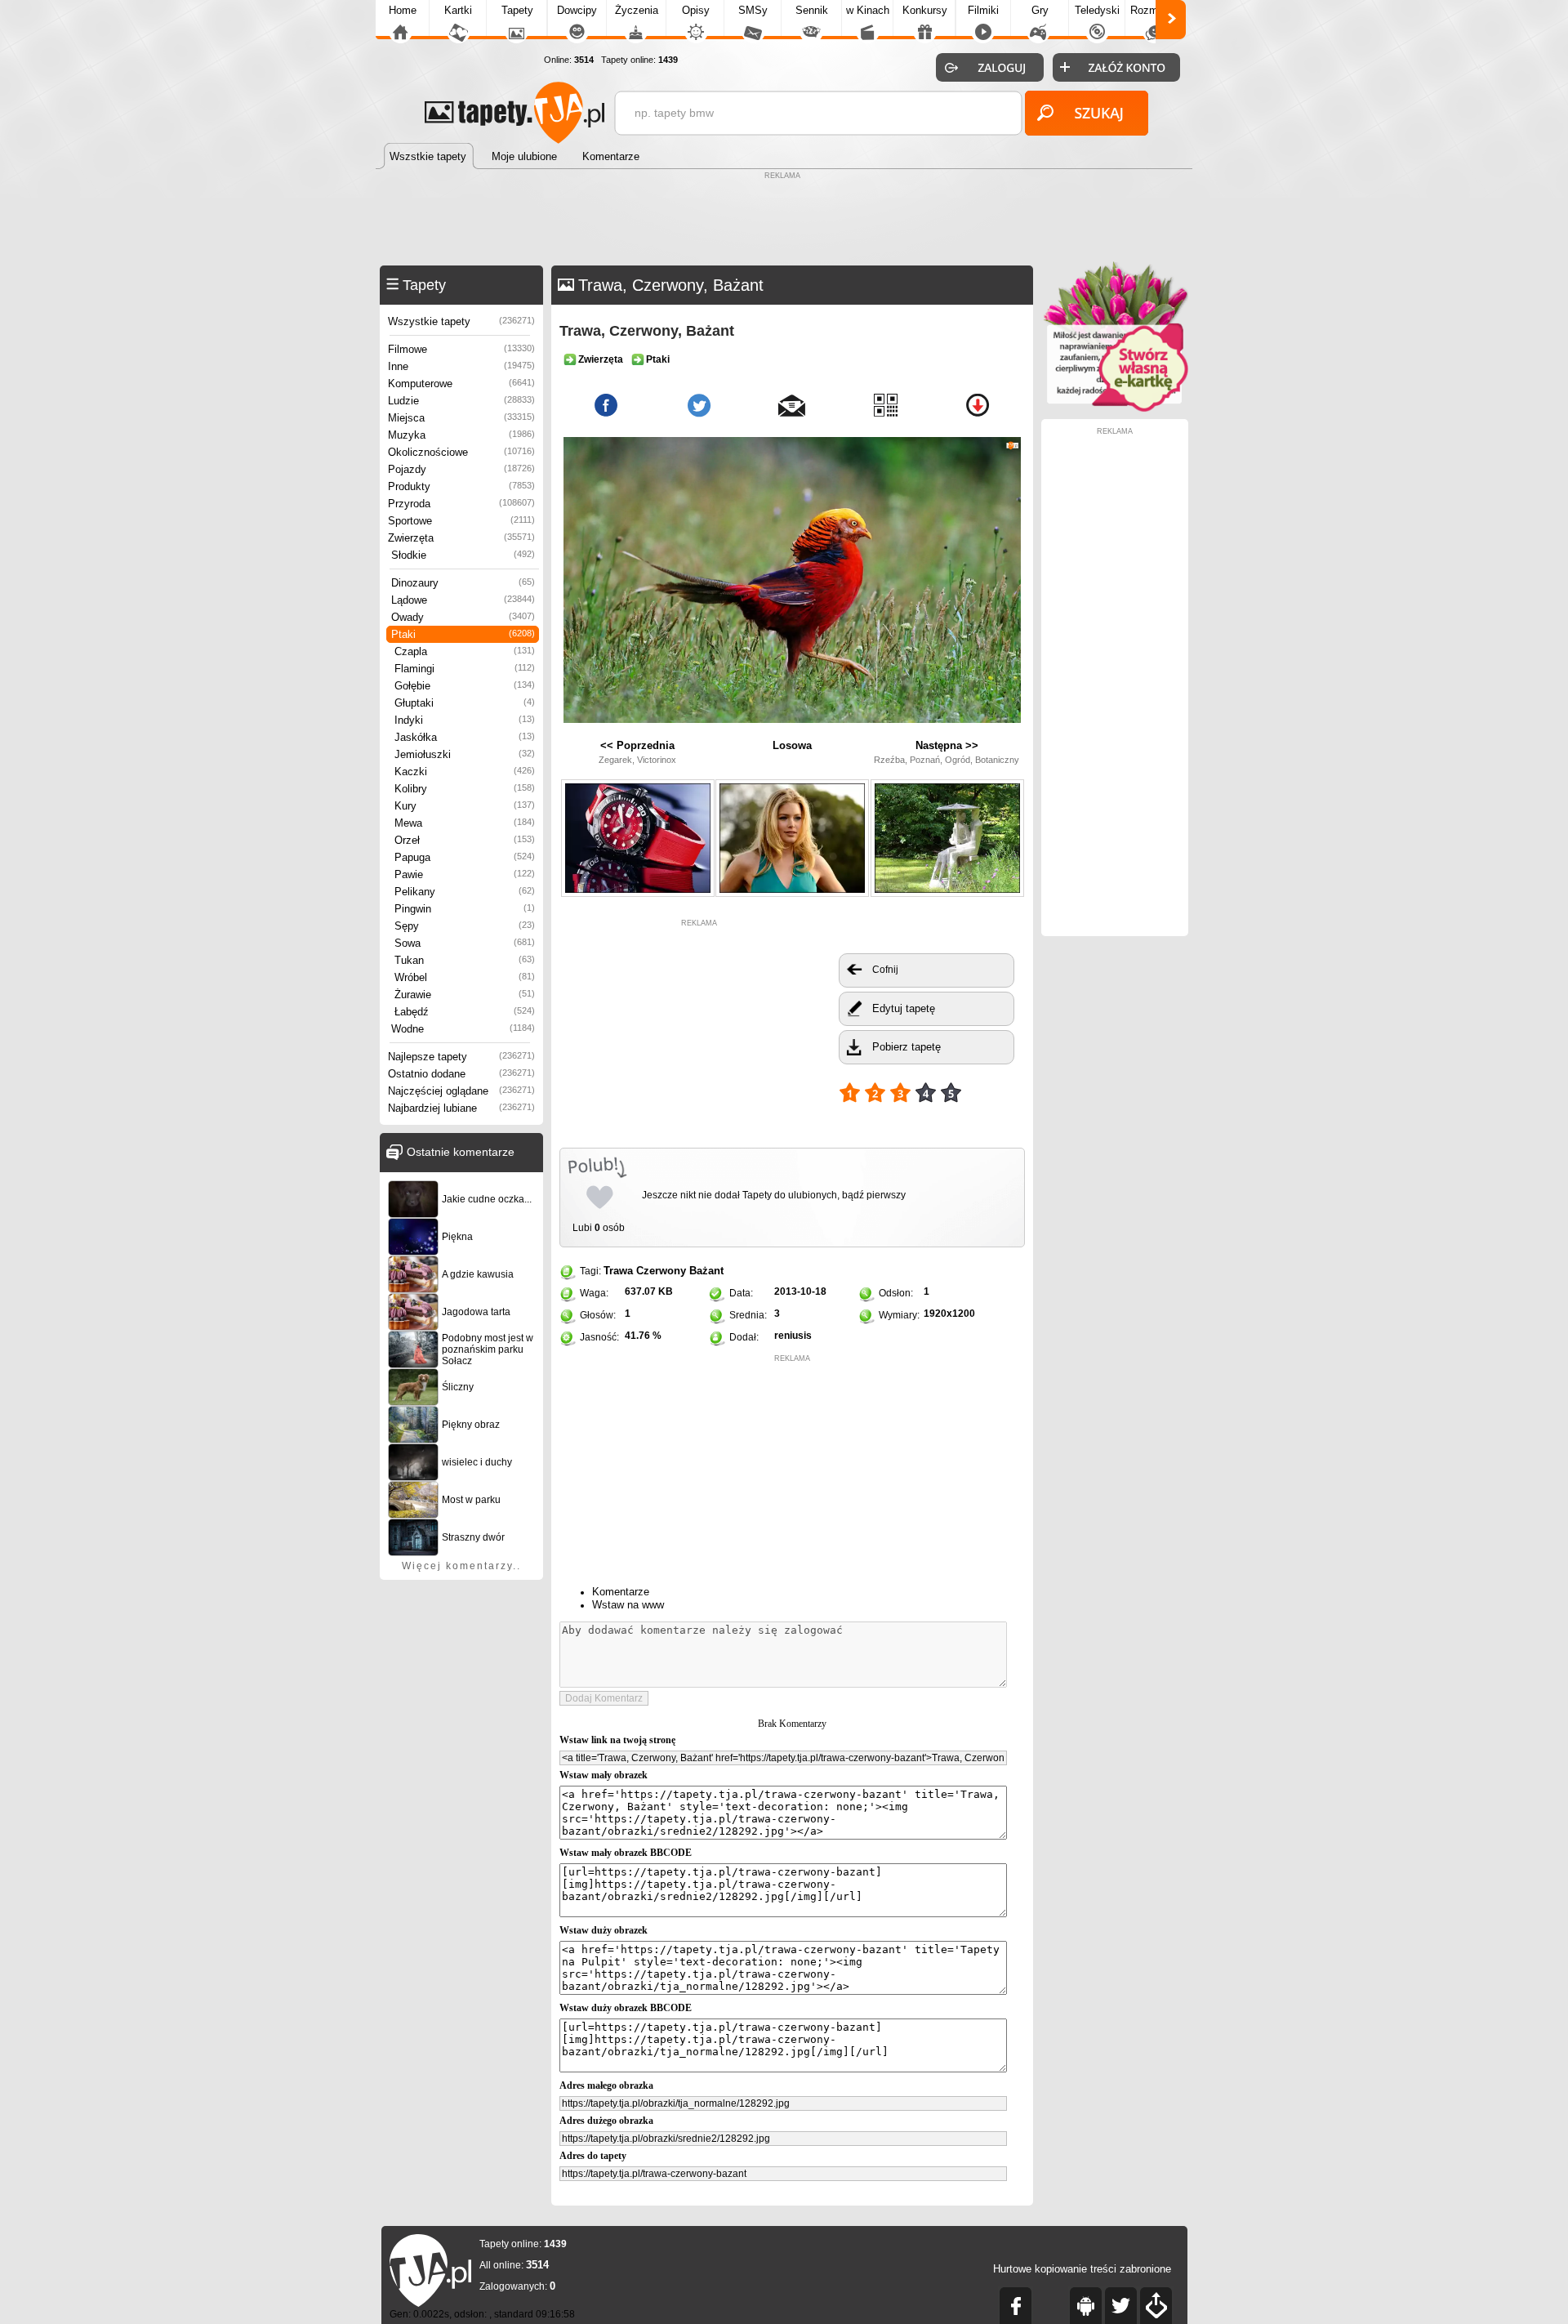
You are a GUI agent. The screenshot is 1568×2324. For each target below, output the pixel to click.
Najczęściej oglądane (461, 1091)
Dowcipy (577, 10)
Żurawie (465, 995)
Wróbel (465, 977)
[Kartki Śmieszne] (1115, 409)
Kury (465, 806)
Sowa (465, 943)
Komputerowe (461, 384)
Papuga (465, 857)
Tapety (517, 10)
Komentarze (621, 1592)
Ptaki (463, 634)
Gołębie (465, 686)
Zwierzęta (461, 538)
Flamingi (465, 669)
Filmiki (983, 10)
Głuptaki (465, 703)
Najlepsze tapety (461, 1057)
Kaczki (465, 772)
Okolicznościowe (461, 452)
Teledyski (1097, 10)
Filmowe (461, 349)
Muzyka (461, 435)
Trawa (618, 1271)
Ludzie (461, 401)
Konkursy (925, 10)
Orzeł (465, 840)
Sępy (465, 926)
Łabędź (465, 1012)
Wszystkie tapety (461, 321)
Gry (1040, 10)
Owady (463, 617)
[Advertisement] (784, 221)
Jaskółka (465, 737)
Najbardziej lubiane (461, 1108)
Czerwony (661, 1271)
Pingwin (465, 909)
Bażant (706, 1271)
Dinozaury (463, 583)
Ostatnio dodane (461, 1074)
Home (403, 10)
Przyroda (461, 504)
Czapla (465, 651)
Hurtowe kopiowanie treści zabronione (1082, 2269)
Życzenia (637, 10)
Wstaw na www (628, 1605)
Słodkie (463, 555)
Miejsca (461, 418)
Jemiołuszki (465, 754)
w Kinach (868, 10)
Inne (461, 366)
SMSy (753, 10)
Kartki (458, 10)
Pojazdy (461, 469)
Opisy (696, 10)
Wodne (463, 1029)
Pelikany (465, 892)
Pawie (465, 874)
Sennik (812, 10)
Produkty (461, 486)
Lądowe (463, 600)
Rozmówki (1155, 10)
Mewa (465, 823)
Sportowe (461, 521)
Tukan (465, 960)
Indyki (465, 720)
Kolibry (465, 789)
